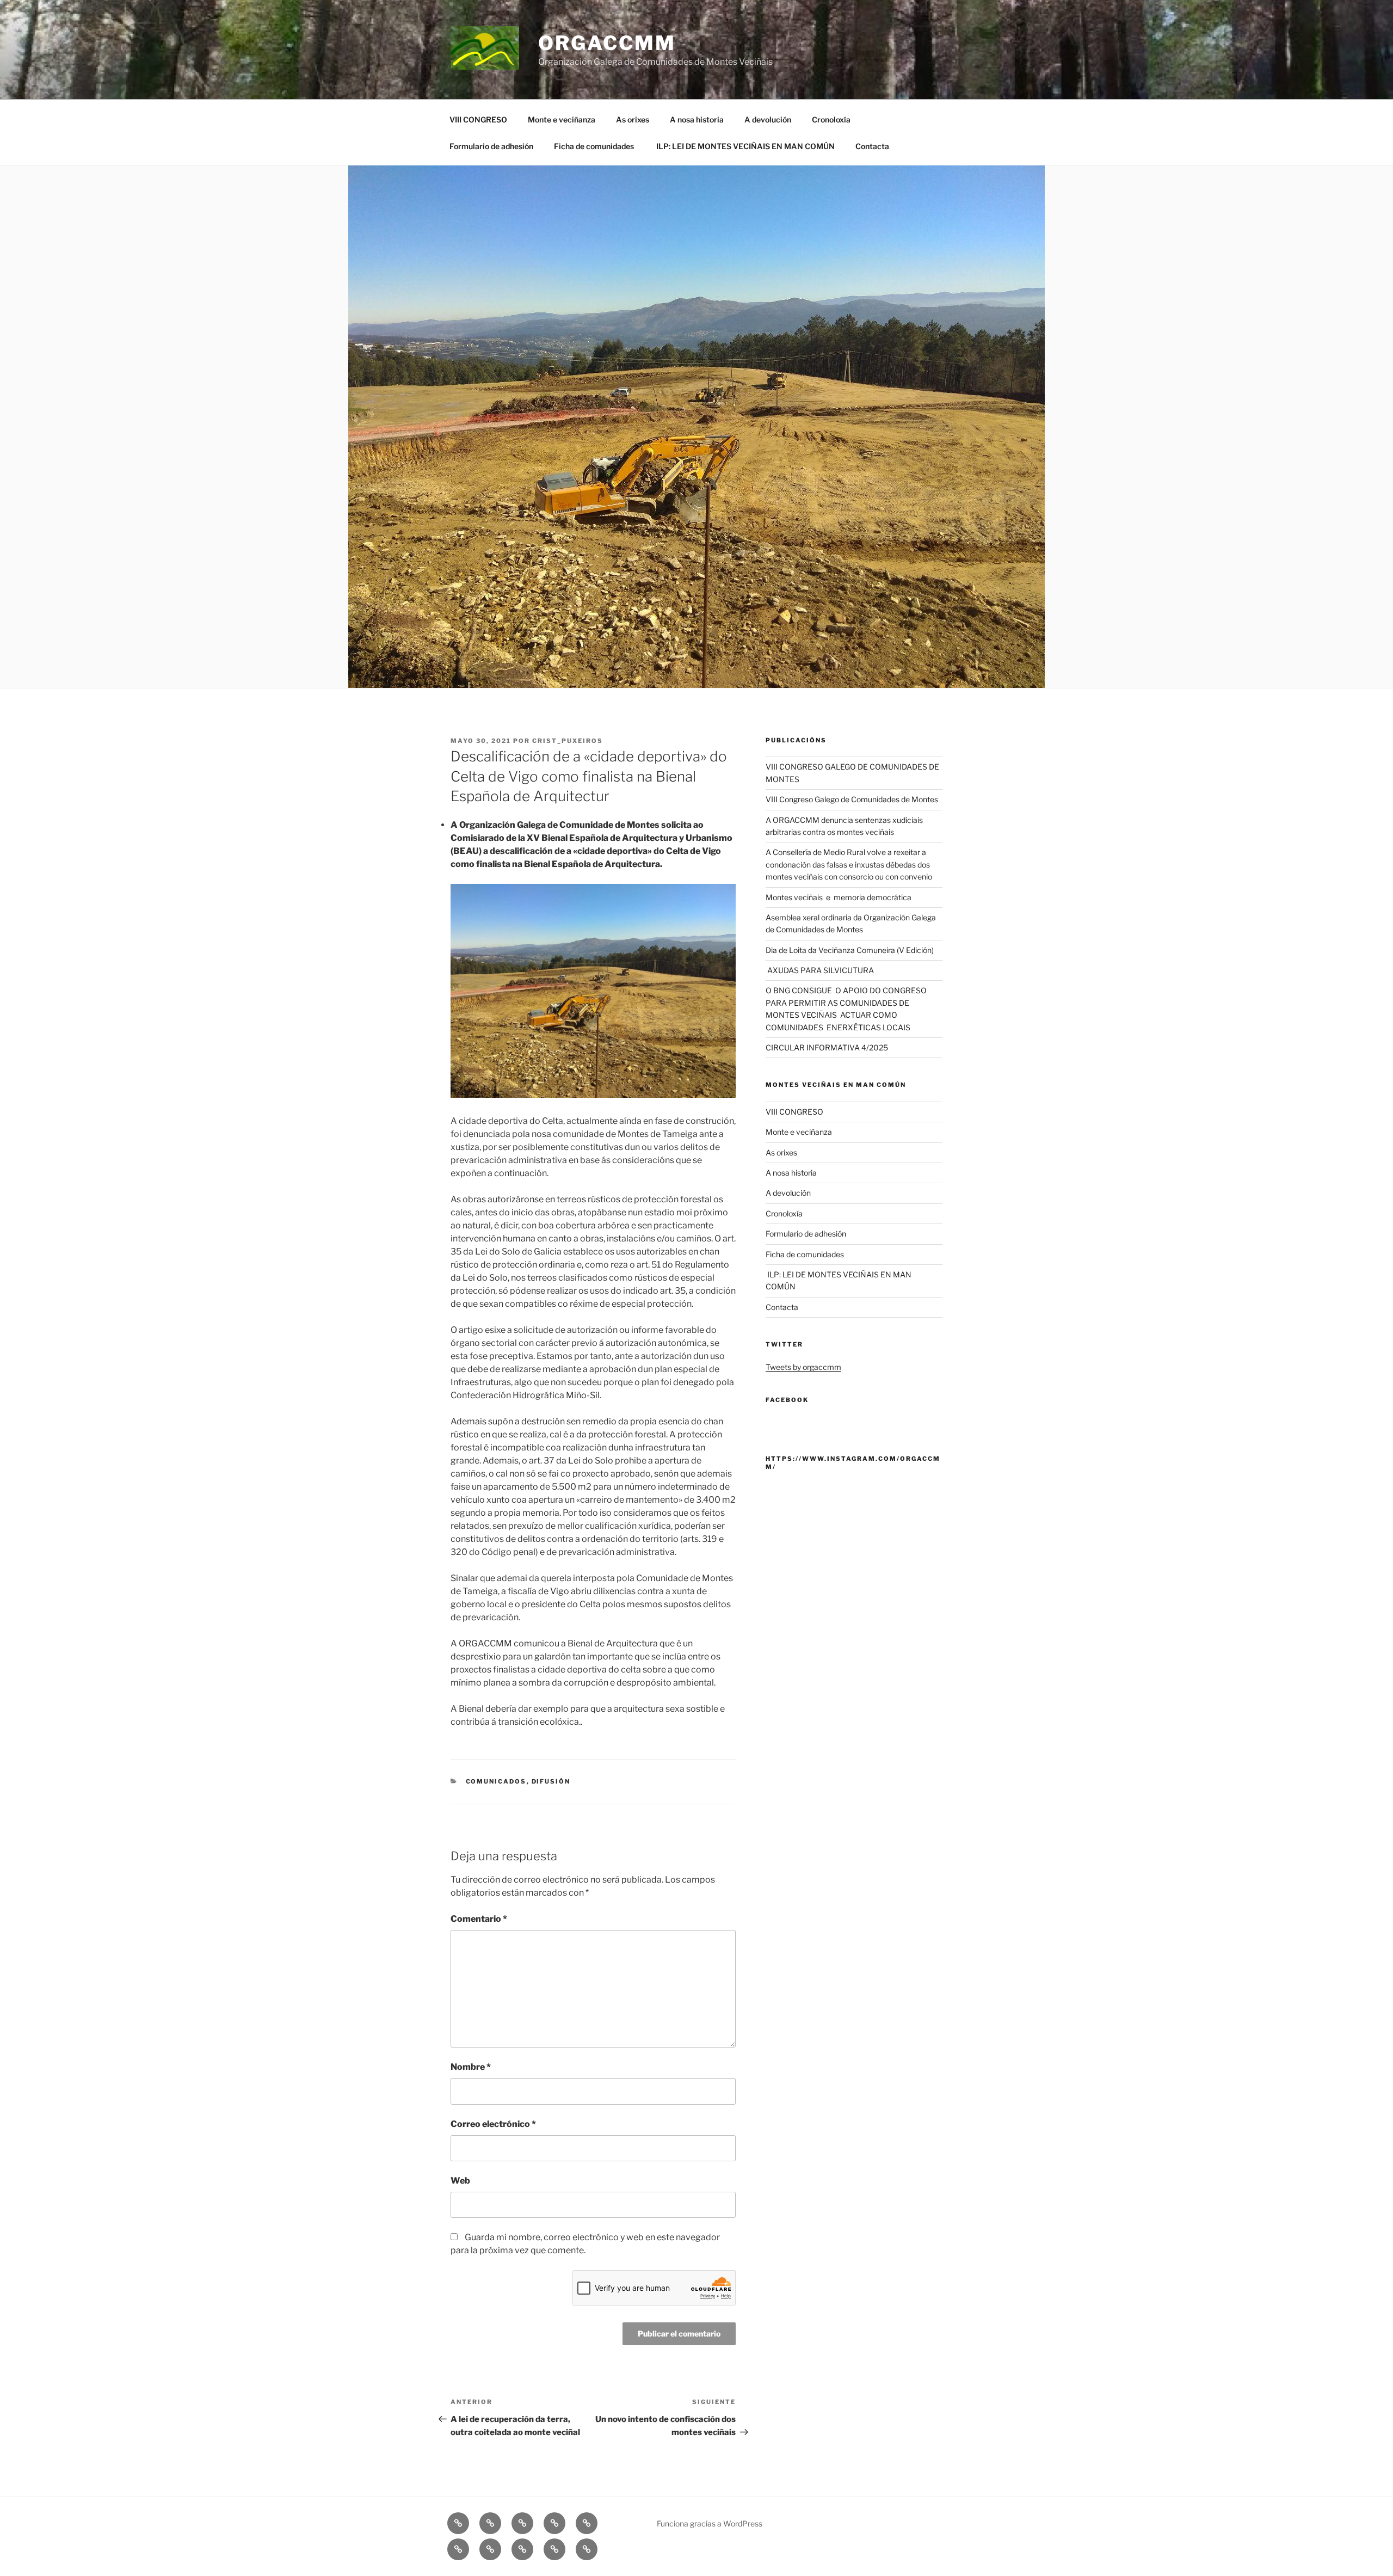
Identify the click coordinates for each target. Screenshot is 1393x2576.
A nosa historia (697, 119)
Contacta (872, 146)
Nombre (471, 2067)
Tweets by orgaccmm (803, 1367)
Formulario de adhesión (491, 146)
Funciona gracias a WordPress (710, 2523)
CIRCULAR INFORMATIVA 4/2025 (827, 1047)
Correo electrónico (493, 2124)
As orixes (633, 119)
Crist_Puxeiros (568, 741)
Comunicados (496, 1781)
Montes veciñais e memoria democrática (839, 897)
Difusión (551, 1781)
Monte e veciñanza (562, 119)
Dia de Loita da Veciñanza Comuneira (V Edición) (850, 950)
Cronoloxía (831, 119)
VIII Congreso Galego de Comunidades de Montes (852, 799)
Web (460, 2181)
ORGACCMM (607, 43)
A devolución (768, 119)
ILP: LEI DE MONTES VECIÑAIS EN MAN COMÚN (745, 146)
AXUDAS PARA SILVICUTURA (820, 970)
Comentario (479, 1919)
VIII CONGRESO (478, 119)
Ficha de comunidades (594, 146)
